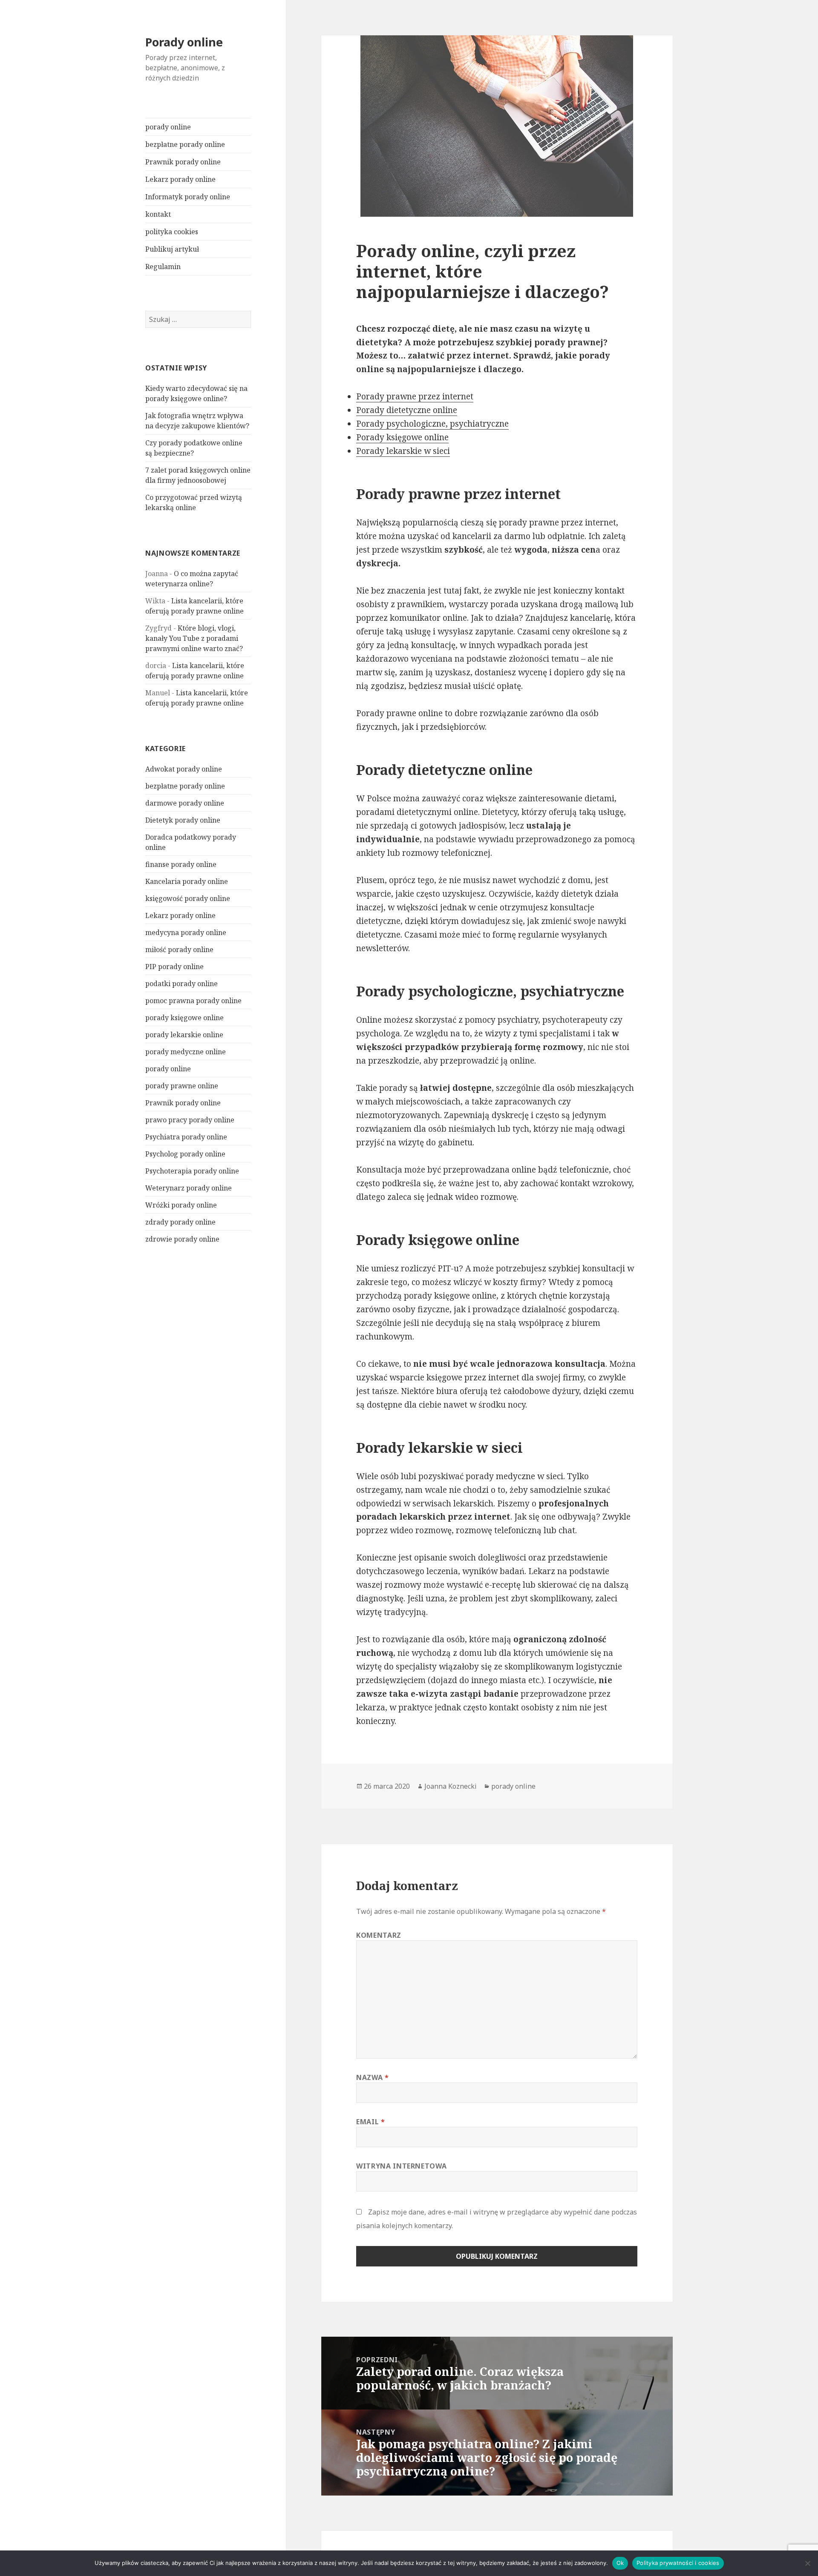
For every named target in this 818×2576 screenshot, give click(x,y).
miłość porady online (179, 950)
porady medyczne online (186, 1052)
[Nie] (807, 2563)
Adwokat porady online (184, 769)
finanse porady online (181, 864)
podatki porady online (181, 984)
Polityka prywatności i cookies (678, 2563)
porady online (168, 127)
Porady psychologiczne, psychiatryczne (432, 424)
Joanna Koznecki (451, 1786)
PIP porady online (174, 967)
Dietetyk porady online (183, 820)
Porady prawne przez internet (415, 396)
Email (370, 2122)
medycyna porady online (186, 932)
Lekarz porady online (180, 179)
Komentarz (379, 1935)
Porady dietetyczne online (407, 410)
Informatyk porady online (188, 197)
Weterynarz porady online (189, 1188)
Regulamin (163, 267)
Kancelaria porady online (187, 881)
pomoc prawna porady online (193, 1001)
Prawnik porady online (183, 162)
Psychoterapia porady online (192, 1171)
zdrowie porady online (182, 1239)
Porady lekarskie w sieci (403, 451)
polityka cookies (172, 232)
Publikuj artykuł (172, 249)
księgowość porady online (188, 898)
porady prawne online (182, 1086)
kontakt (158, 214)
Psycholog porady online (185, 1154)
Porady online (184, 42)
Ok (620, 2563)
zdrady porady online (180, 1222)
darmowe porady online (185, 803)
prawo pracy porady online (190, 1120)
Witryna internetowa (401, 2166)
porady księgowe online (184, 1018)
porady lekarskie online (184, 1035)
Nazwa (372, 2077)
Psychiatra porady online (186, 1137)
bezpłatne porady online (185, 144)
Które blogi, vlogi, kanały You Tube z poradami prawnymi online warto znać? (194, 638)
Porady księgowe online (402, 437)
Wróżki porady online (181, 1205)
